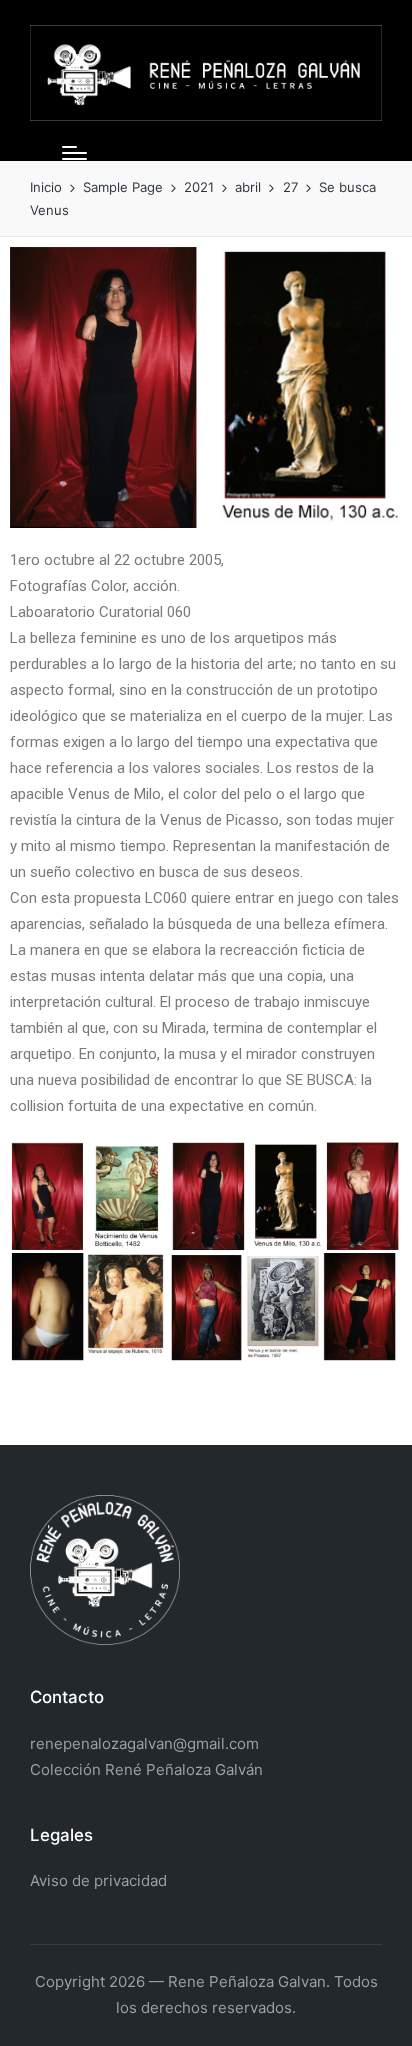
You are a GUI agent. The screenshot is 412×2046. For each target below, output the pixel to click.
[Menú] (74, 153)
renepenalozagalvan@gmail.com (144, 1743)
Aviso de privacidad (98, 1880)
